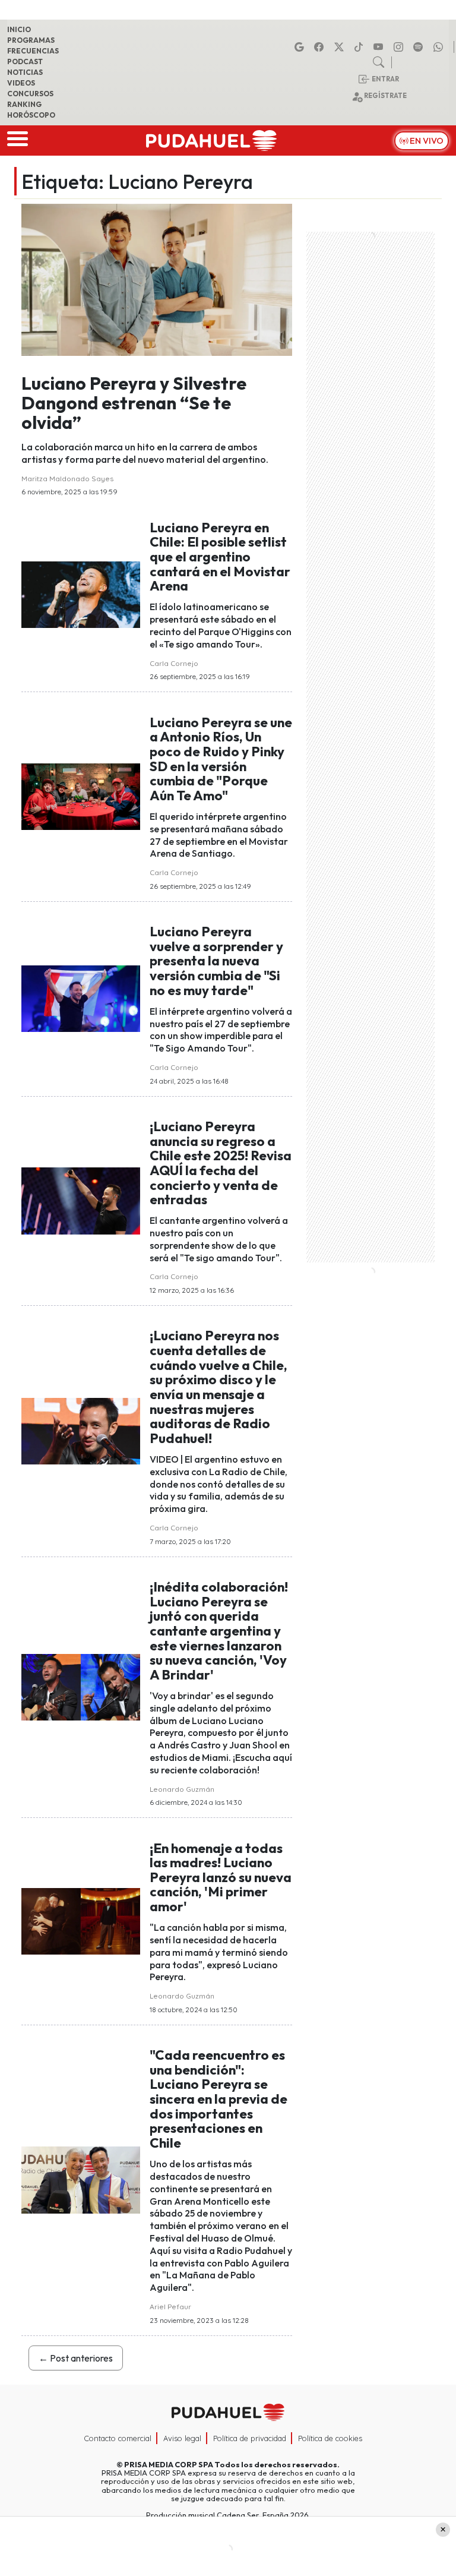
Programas (31, 40)
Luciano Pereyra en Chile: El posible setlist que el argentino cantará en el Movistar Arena (220, 557)
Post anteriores (76, 2358)
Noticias (25, 72)
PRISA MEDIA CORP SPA (169, 2464)
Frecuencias (33, 51)
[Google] (301, 47)
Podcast (25, 61)
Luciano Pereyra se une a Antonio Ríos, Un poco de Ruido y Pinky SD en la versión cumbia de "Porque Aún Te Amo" (221, 759)
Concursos (30, 94)
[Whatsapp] (440, 47)
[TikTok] (360, 47)
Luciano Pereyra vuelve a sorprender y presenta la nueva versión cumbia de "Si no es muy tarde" (216, 961)
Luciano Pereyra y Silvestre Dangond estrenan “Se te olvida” (134, 403)
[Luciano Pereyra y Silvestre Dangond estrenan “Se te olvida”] (157, 279)
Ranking (24, 104)
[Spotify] (420, 47)
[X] (341, 47)
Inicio (19, 29)
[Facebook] (321, 47)
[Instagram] (400, 47)
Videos (21, 83)
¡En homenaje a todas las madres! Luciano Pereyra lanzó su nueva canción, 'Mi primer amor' (221, 1878)
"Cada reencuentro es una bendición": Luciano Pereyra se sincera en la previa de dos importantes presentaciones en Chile (218, 2099)
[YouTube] (380, 47)
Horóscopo (31, 115)
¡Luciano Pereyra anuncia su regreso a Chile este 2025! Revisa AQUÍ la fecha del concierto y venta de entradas (221, 1163)
